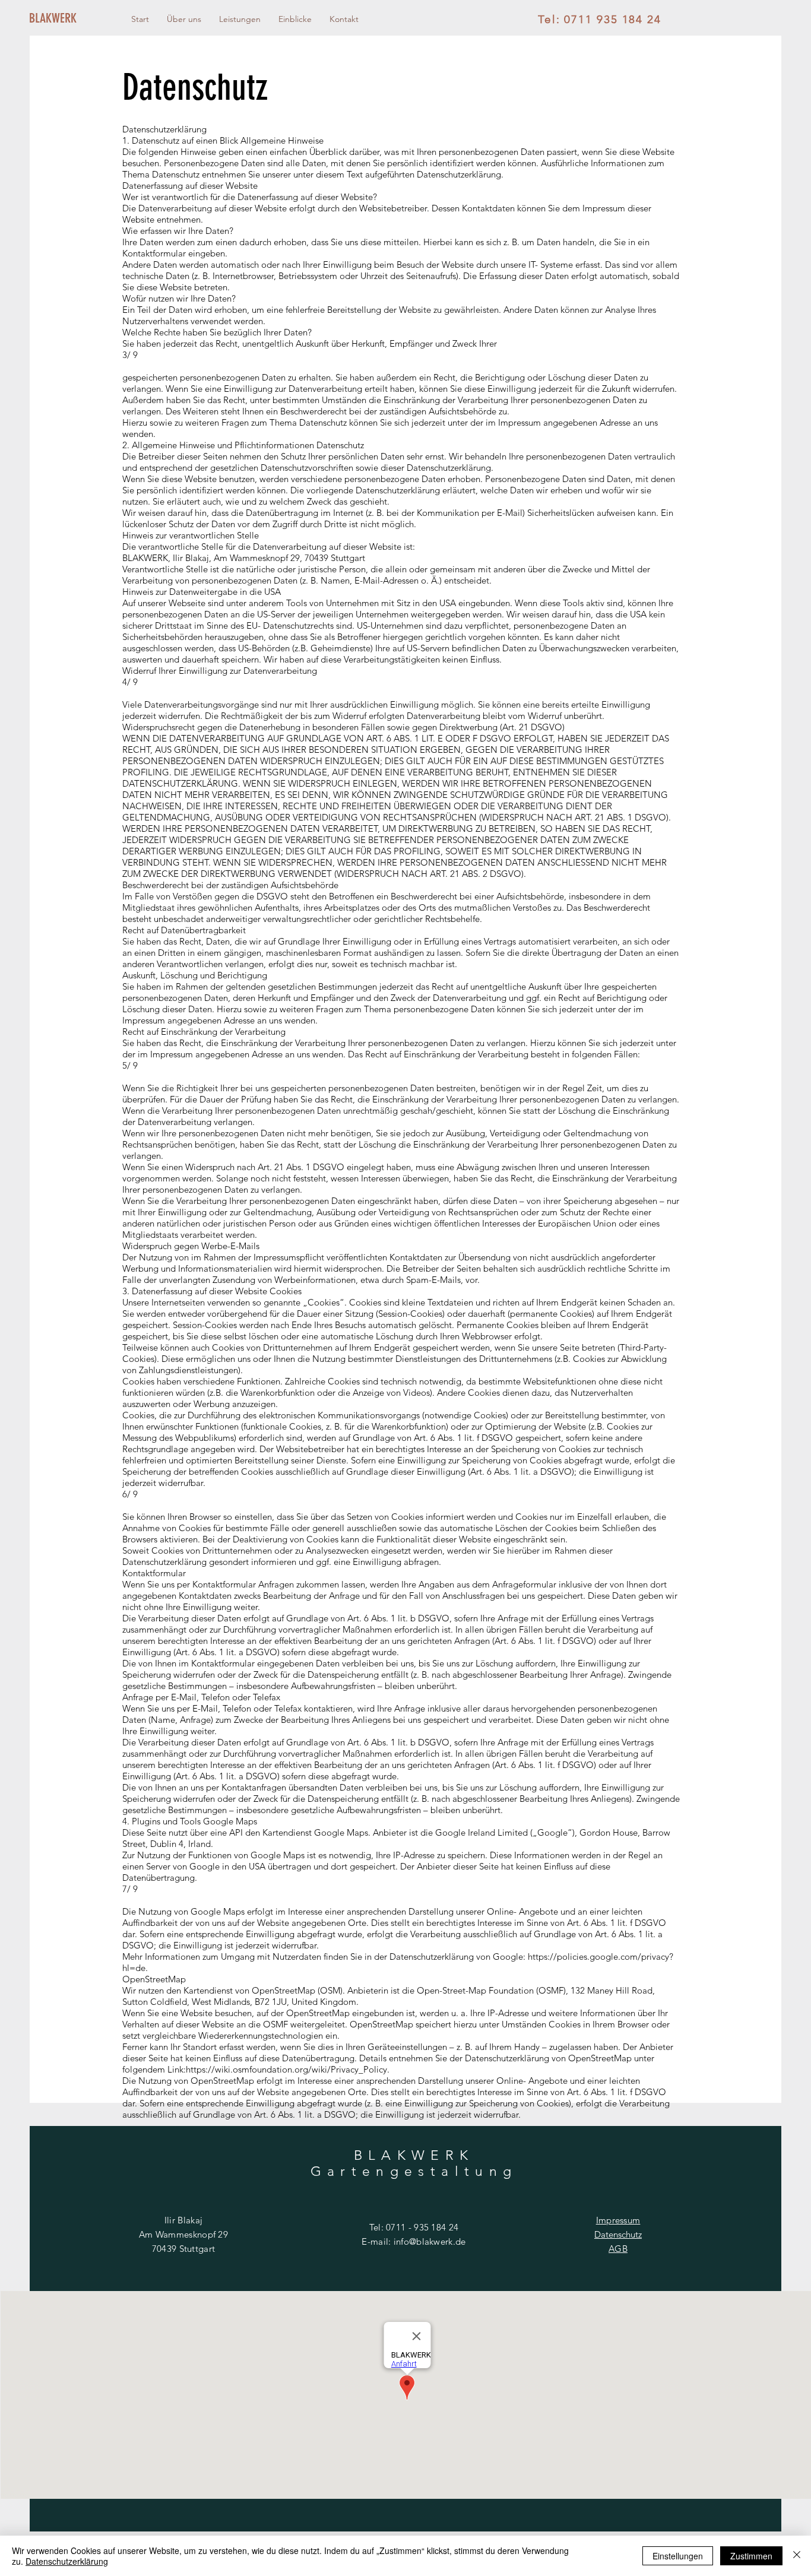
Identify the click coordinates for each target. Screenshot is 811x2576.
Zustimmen (751, 2556)
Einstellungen (678, 2556)
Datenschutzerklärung (67, 2561)
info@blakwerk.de (430, 2241)
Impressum (618, 2220)
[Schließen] (797, 2556)
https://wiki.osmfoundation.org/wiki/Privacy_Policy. (288, 2069)
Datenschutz (618, 2234)
